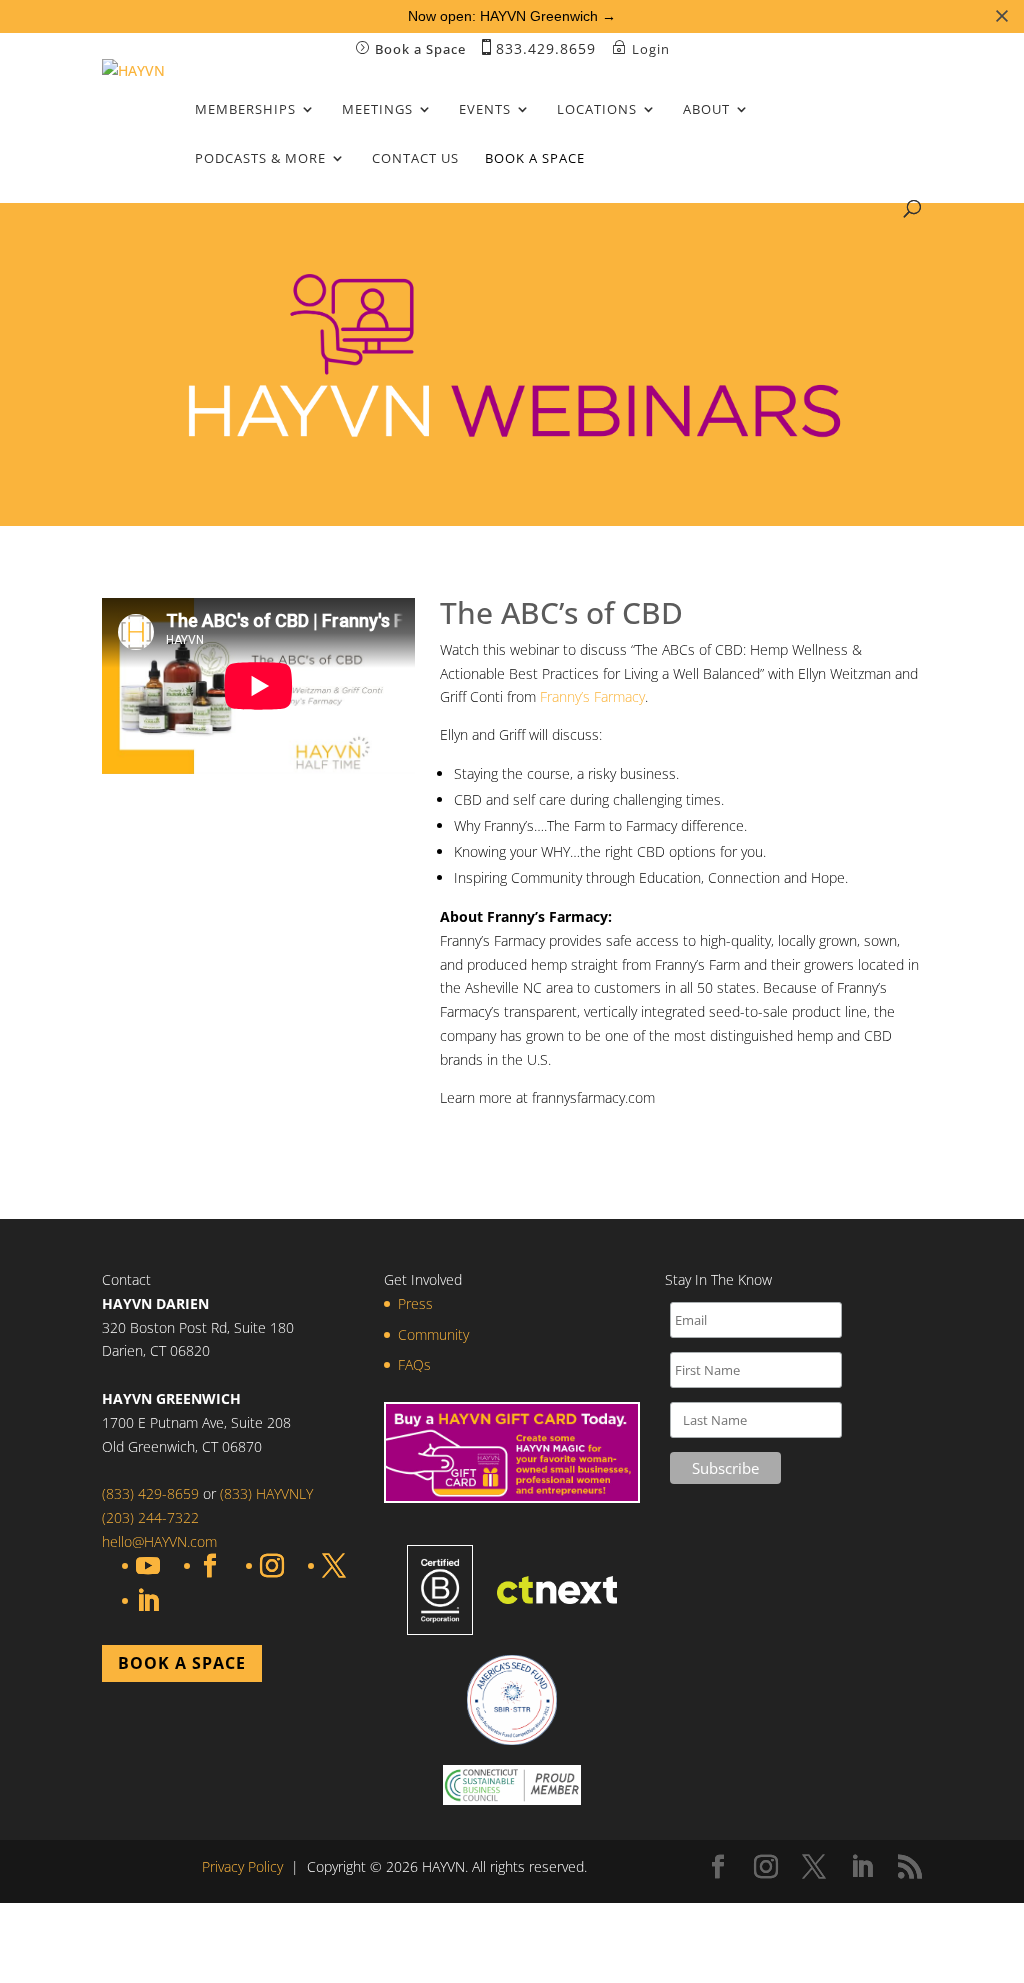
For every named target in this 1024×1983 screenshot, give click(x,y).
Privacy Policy (242, 1866)
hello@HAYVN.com (159, 1541)
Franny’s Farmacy (592, 696)
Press (415, 1303)
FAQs (414, 1364)
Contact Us (415, 159)
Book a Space (535, 159)
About (706, 110)
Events (485, 110)
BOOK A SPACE (182, 1663)
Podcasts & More (260, 159)
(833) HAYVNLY (264, 1493)
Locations (597, 110)
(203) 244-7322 (150, 1517)
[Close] (1002, 16)
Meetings (377, 110)
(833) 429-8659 (150, 1493)
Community (433, 1334)
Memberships (245, 110)
